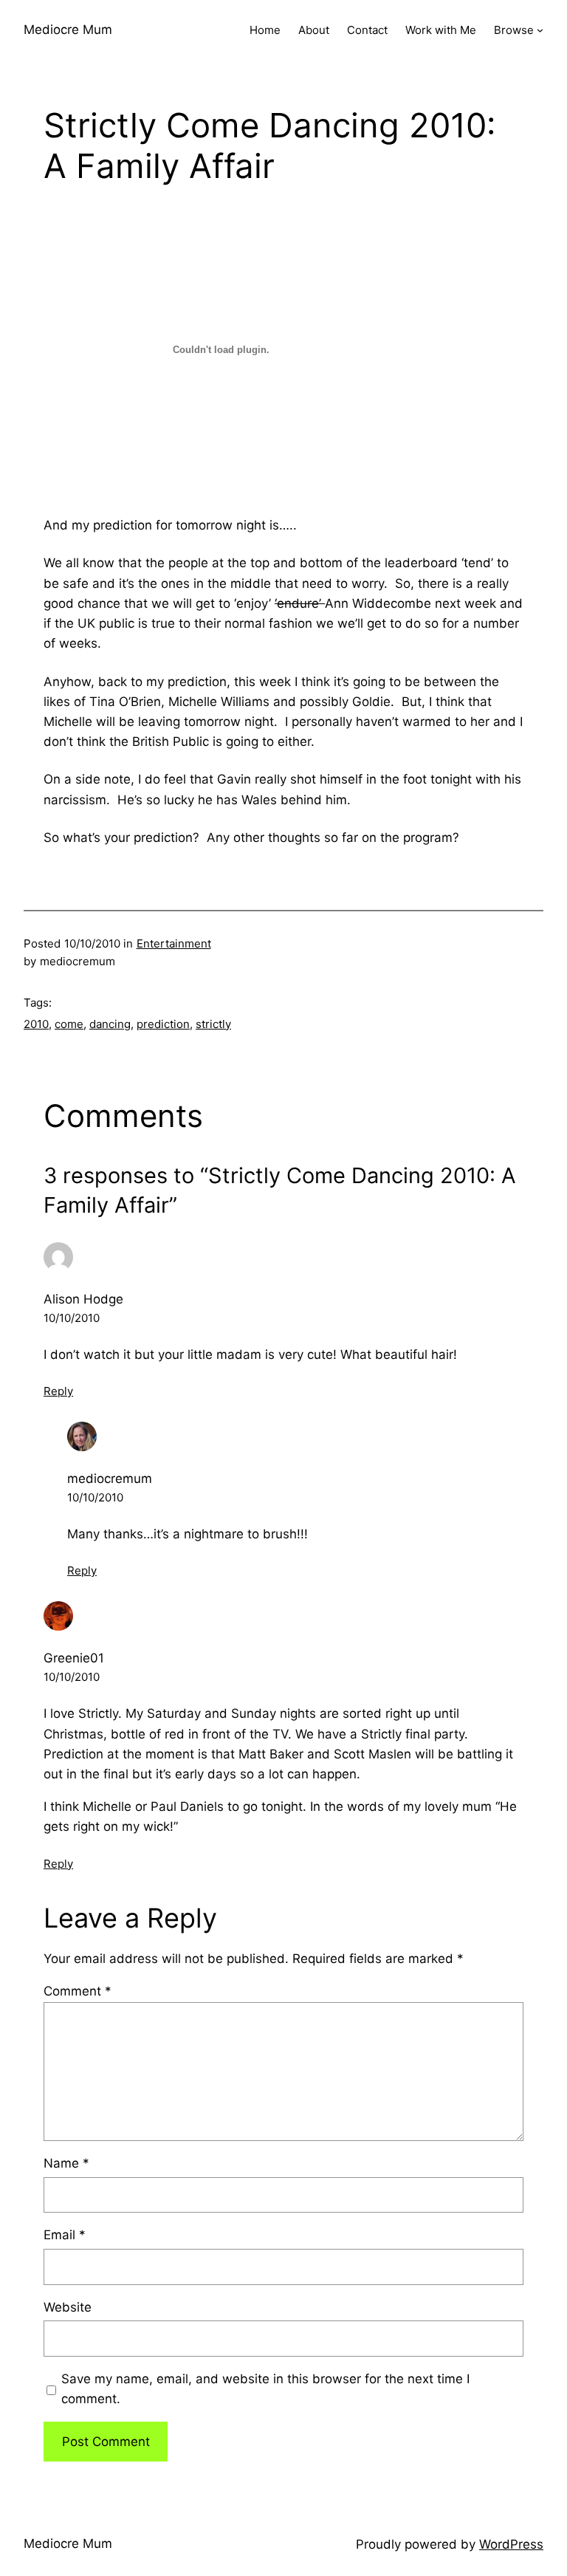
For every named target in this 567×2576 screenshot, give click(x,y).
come (69, 1024)
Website (68, 2307)
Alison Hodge (83, 1299)
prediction (163, 1024)
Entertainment (174, 943)
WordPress (511, 2544)
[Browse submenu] (540, 30)
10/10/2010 (72, 1318)
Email (65, 2235)
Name (66, 2163)
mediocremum (110, 1479)
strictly (213, 1024)
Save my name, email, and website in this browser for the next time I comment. (265, 2389)
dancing (110, 1024)
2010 (36, 1024)
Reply (58, 1391)
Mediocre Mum (68, 30)
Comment (78, 1991)
